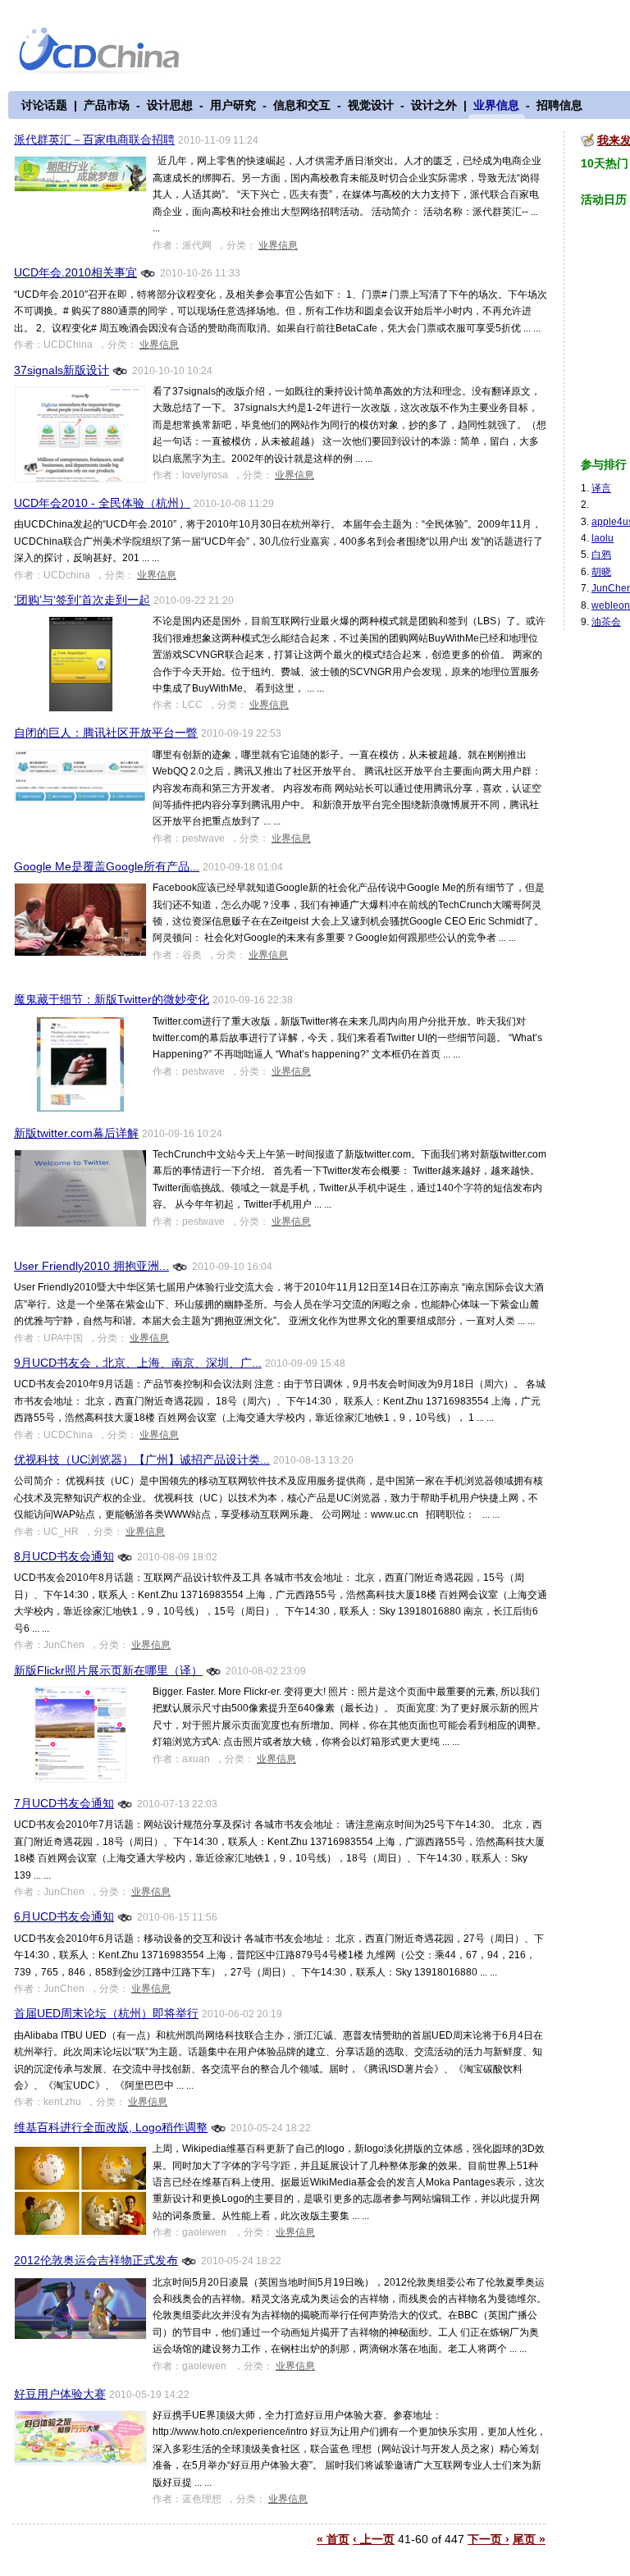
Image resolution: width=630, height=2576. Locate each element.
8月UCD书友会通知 (64, 1556)
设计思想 (170, 105)
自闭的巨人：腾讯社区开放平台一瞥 (106, 733)
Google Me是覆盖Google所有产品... (107, 866)
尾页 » (529, 2539)
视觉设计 (371, 105)
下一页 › (488, 2539)
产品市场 (107, 105)
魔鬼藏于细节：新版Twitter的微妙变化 (112, 999)
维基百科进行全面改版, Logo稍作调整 (111, 2127)
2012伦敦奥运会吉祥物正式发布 (96, 2260)
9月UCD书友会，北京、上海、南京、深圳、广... (138, 1363)
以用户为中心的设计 (110, 51)
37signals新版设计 (62, 370)
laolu (603, 538)
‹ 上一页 (374, 2539)
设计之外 (434, 105)
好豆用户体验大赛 (60, 2394)
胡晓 (601, 572)
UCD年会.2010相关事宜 (75, 272)
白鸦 (601, 555)
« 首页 (333, 2539)
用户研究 (233, 105)
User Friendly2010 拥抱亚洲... (91, 1266)
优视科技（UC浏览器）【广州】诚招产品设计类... (142, 1459)
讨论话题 (44, 105)
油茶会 (606, 622)
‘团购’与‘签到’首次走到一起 (82, 600)
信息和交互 (302, 105)
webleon (611, 605)
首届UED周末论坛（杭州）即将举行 (106, 2013)
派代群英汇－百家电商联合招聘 (94, 139)
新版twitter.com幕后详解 (76, 1133)
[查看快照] (148, 272)
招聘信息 (559, 105)
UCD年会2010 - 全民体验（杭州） (102, 503)
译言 (601, 488)
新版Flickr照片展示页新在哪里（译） (108, 1670)
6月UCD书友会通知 (64, 1916)
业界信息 (496, 105)
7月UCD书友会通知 (64, 1803)
